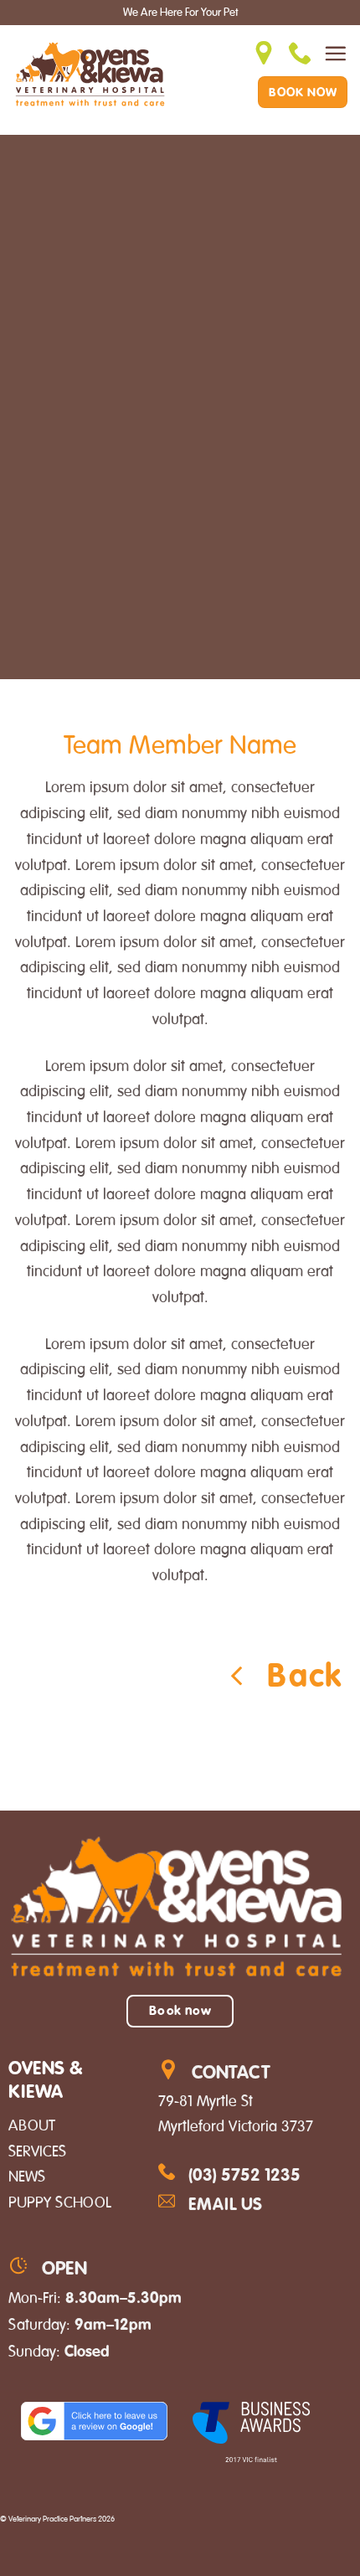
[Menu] (335, 53)
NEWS (27, 2177)
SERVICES (37, 2151)
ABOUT (32, 2125)
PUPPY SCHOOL (60, 2202)
